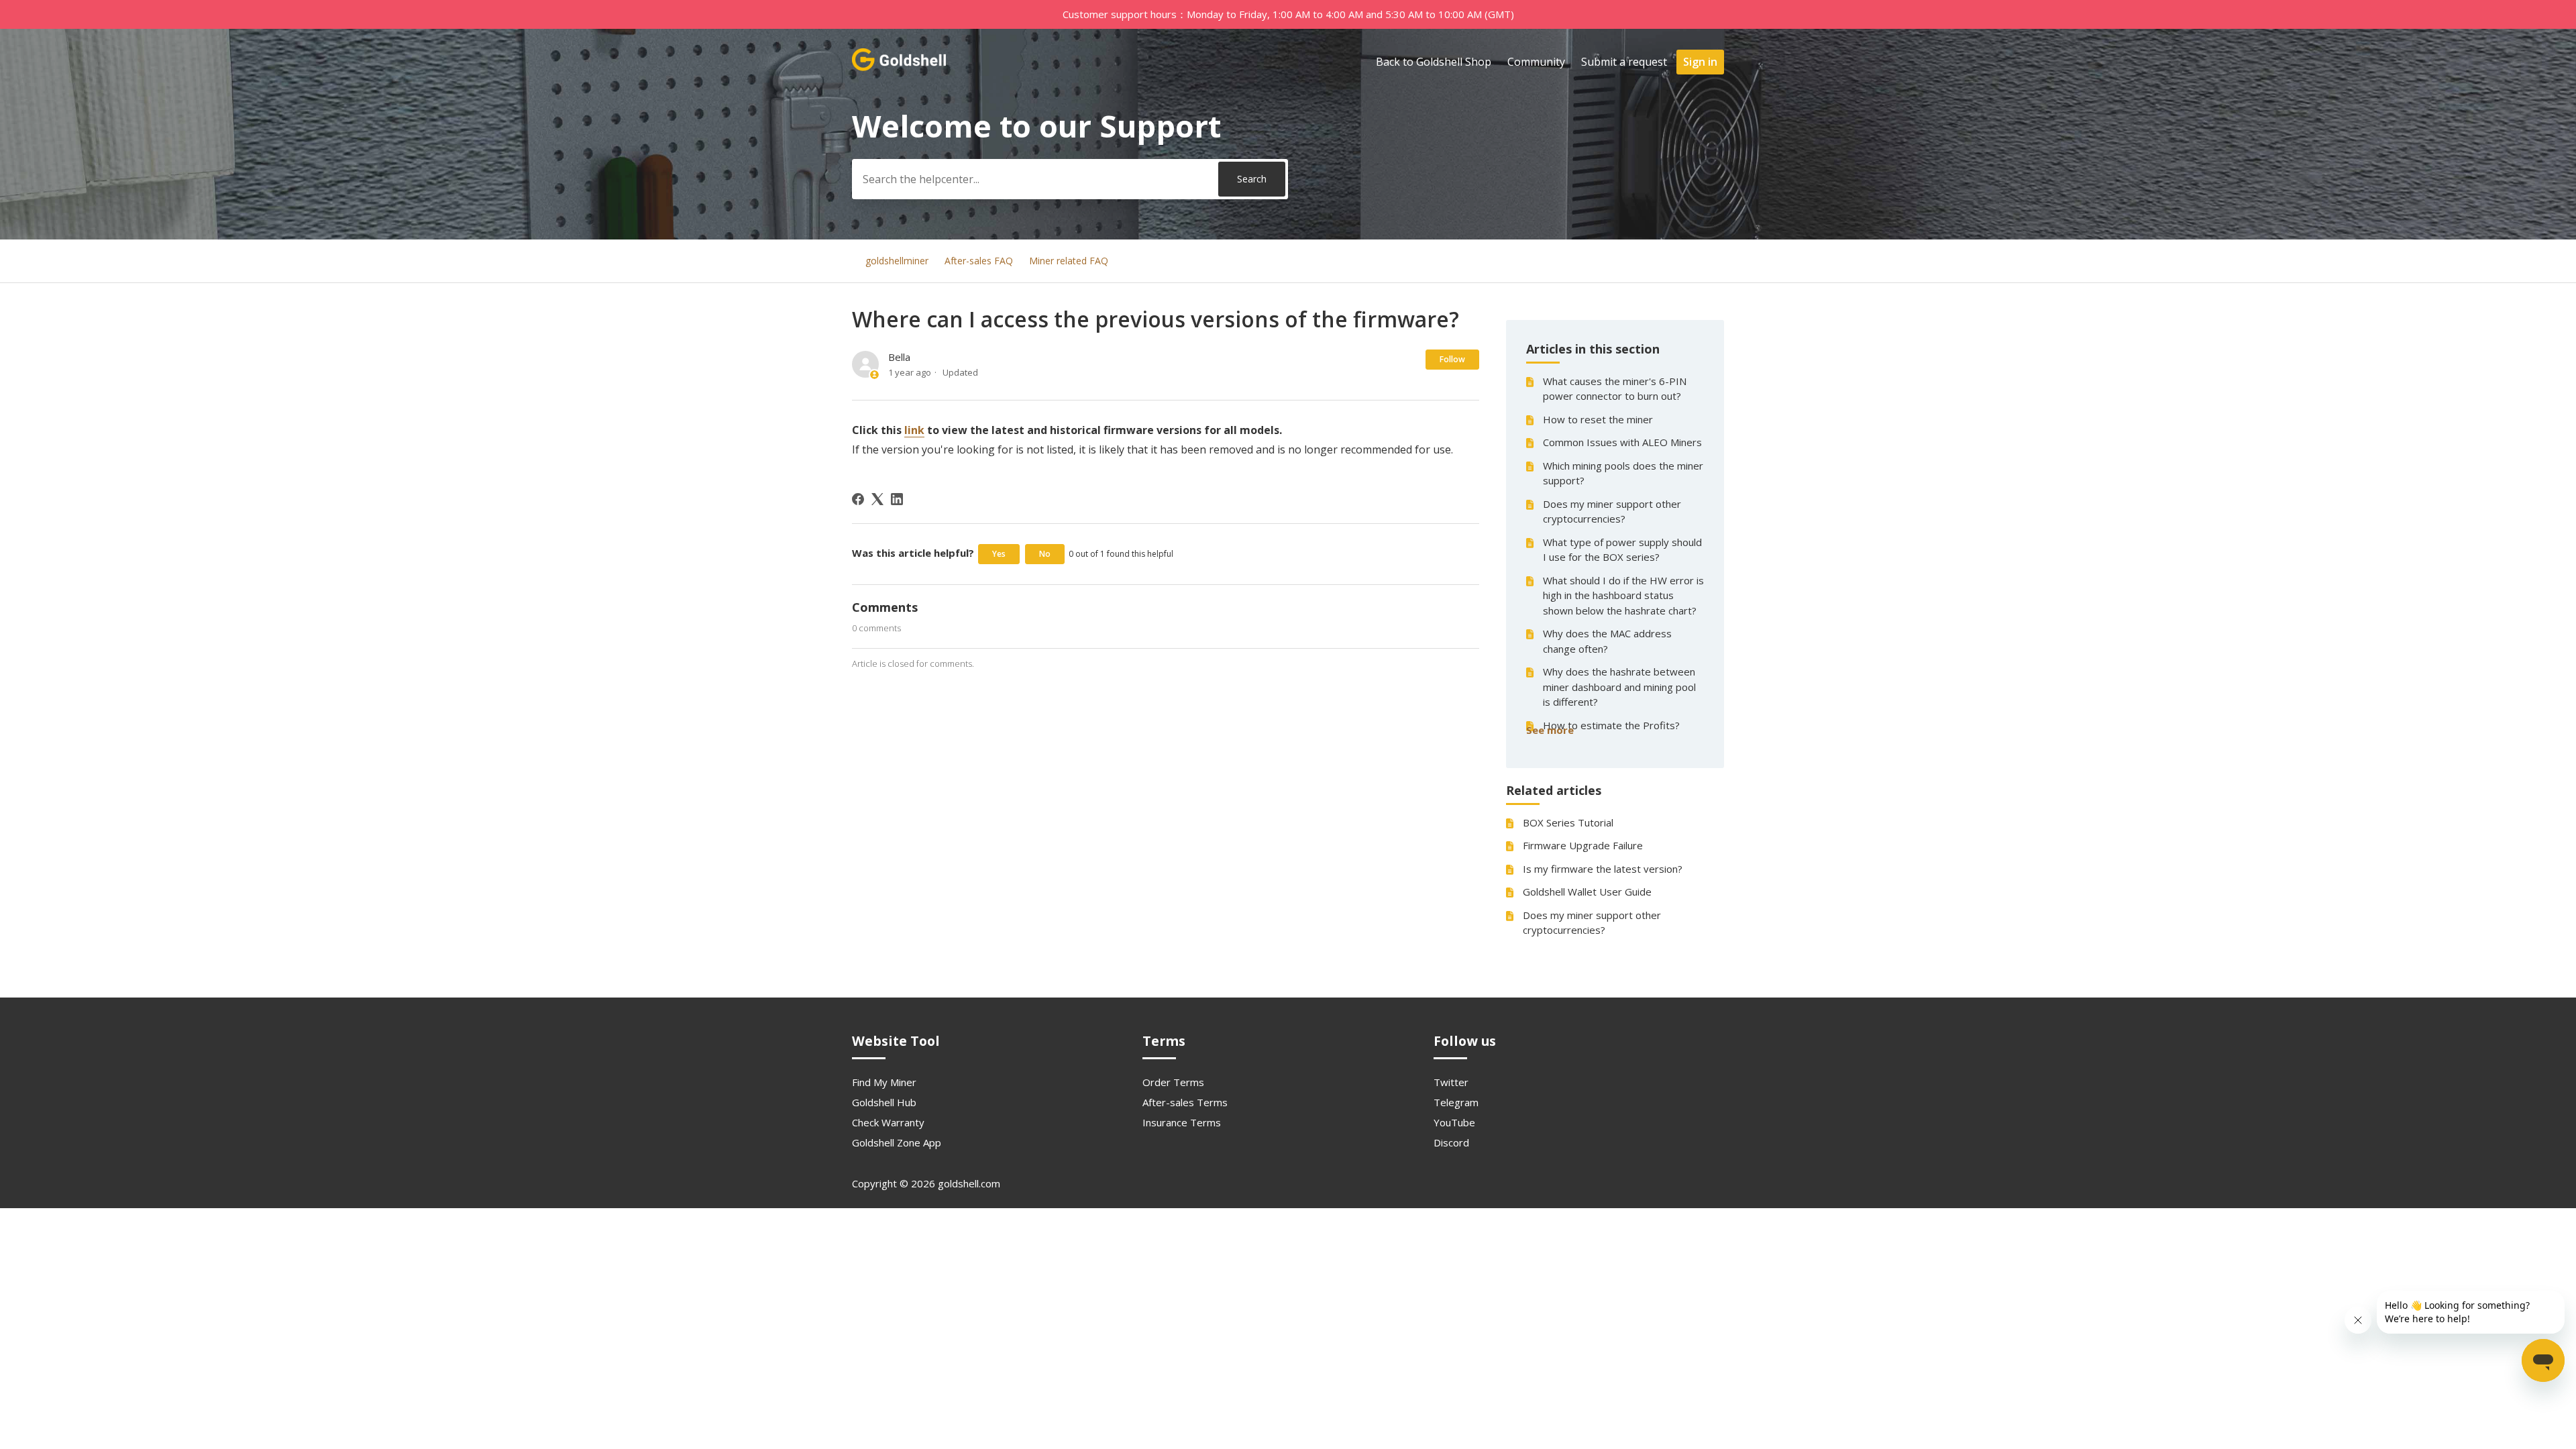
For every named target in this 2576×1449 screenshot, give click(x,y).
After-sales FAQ (979, 261)
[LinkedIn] (897, 499)
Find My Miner (884, 1082)
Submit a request (1624, 62)
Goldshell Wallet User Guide (1587, 892)
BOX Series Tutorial (1568, 822)
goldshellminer (897, 261)
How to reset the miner (1598, 419)
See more (1550, 730)
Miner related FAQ (1069, 261)
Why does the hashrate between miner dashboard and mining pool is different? (1619, 687)
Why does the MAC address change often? (1607, 641)
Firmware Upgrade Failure (1583, 845)
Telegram (1456, 1102)
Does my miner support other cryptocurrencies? (1612, 512)
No (1045, 554)
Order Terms (1173, 1082)
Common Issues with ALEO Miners (1622, 442)
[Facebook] (858, 499)
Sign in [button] (1700, 62)
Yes (999, 554)
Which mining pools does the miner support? (1623, 473)
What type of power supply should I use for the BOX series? (1622, 550)
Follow (1452, 359)
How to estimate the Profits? (1611, 725)
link (914, 430)
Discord (1451, 1142)
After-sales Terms (1185, 1102)
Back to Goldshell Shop (1434, 62)
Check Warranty (888, 1122)
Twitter (1451, 1082)
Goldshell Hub (884, 1102)
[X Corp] (877, 499)
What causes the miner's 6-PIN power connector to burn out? (1615, 389)
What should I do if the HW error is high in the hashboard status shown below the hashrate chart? (1623, 595)
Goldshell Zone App (897, 1142)
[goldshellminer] (900, 68)
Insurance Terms (1182, 1122)
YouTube (1454, 1122)
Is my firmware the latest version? (1603, 869)
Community (1536, 62)
